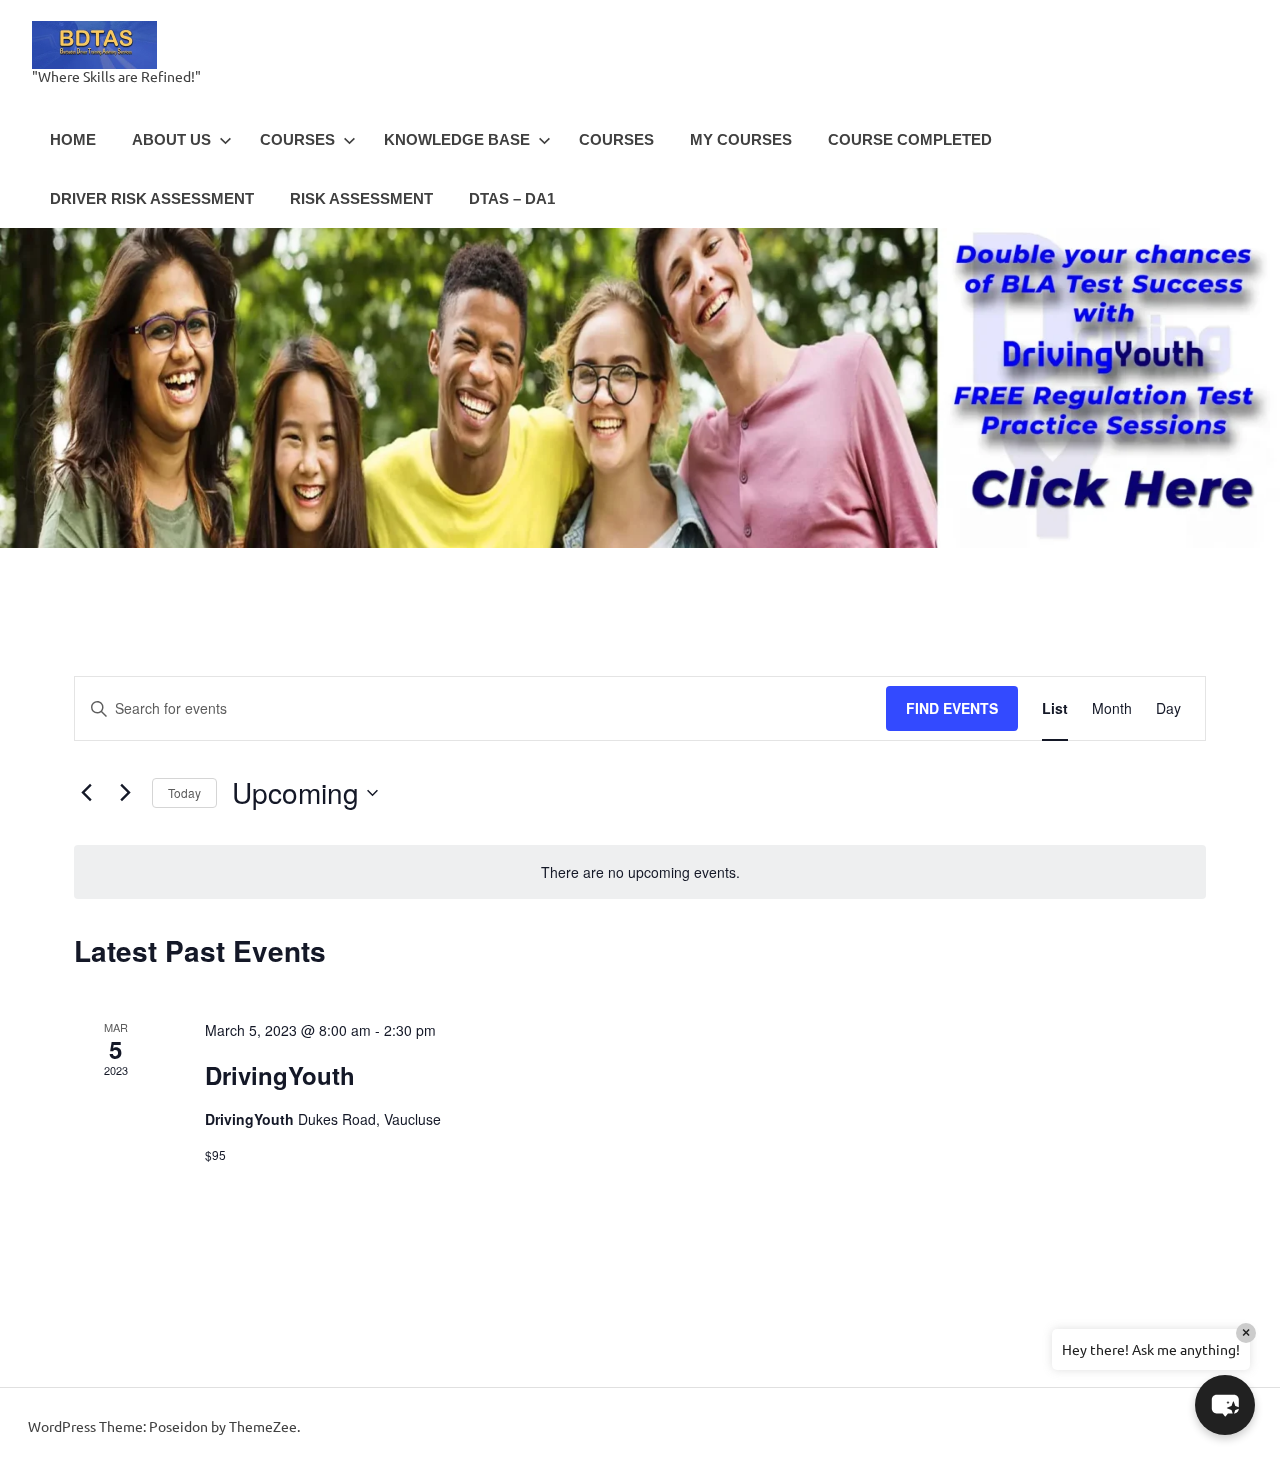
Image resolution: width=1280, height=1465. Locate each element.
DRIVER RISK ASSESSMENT (152, 198)
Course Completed (910, 139)
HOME (73, 139)
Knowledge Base (457, 139)
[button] (1225, 1405)
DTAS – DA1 (512, 198)
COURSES (297, 139)
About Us (171, 139)
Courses (616, 139)
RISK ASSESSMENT (361, 198)
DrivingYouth (280, 1075)
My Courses (741, 139)
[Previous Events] (86, 793)
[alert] (640, 872)
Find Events (952, 708)
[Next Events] (125, 793)
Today (184, 792)
